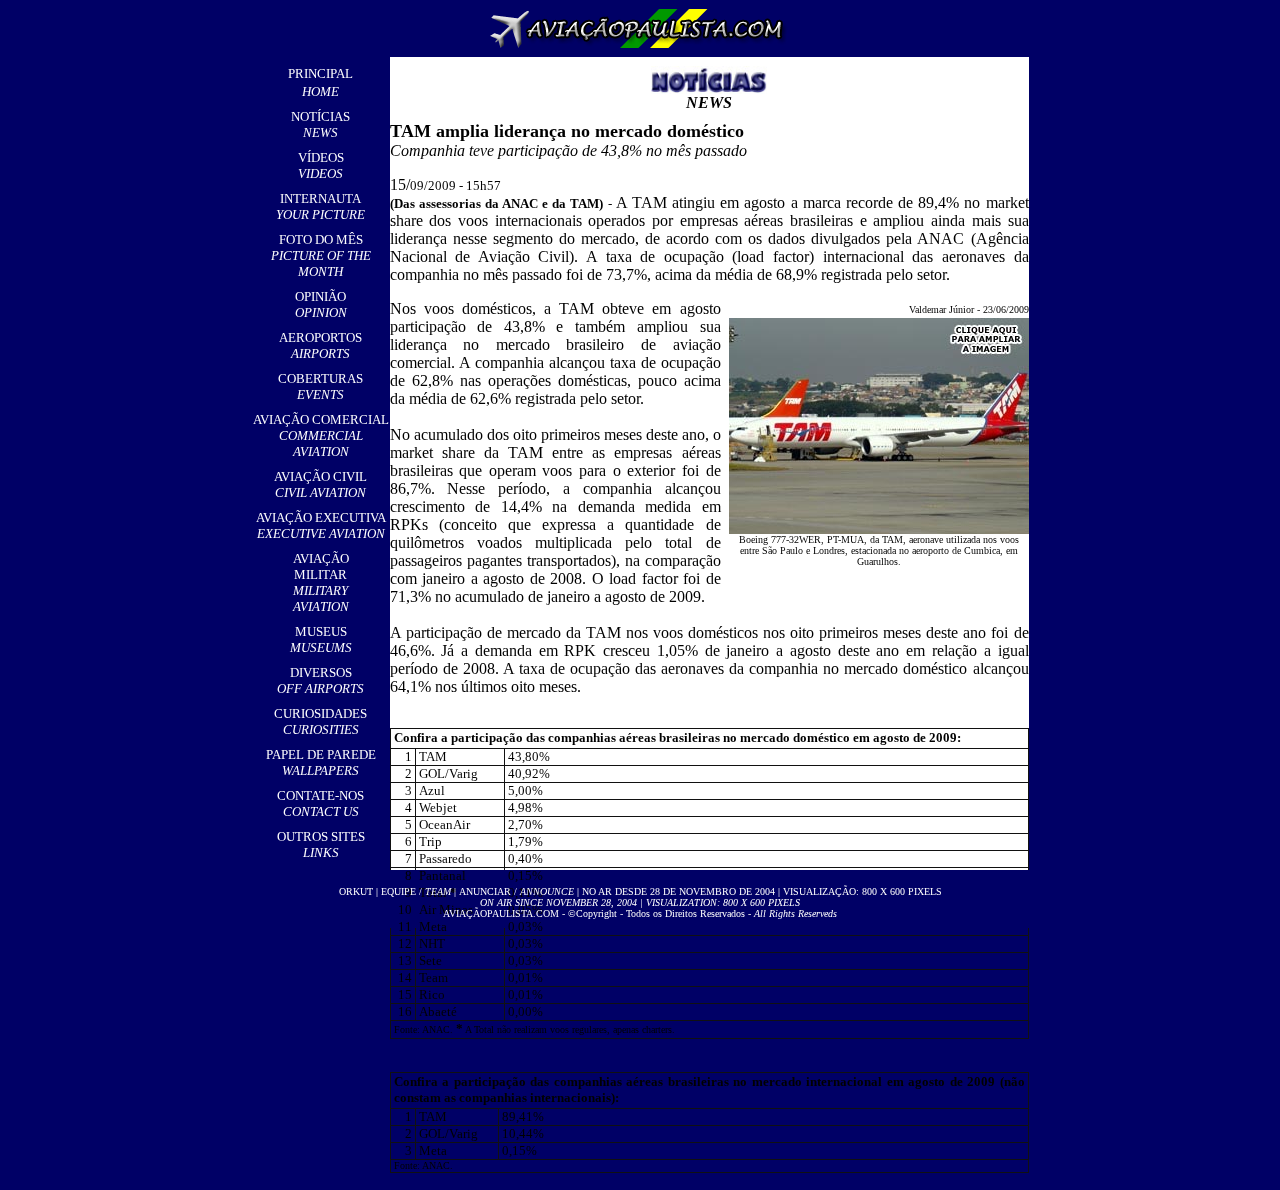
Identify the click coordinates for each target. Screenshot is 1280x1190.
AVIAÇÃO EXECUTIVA (321, 525)
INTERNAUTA (320, 206)
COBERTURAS (320, 386)
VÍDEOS (321, 165)
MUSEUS (321, 639)
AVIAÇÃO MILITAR (321, 582)
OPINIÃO (321, 304)
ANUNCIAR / (516, 891)
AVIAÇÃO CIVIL (320, 484)
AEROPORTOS (320, 345)
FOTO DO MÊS (321, 255)
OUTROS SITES (321, 844)
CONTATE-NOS (320, 803)
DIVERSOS (320, 680)
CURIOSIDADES (320, 721)
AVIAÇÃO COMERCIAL (321, 435)
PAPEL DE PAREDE (321, 762)
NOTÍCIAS (320, 124)
